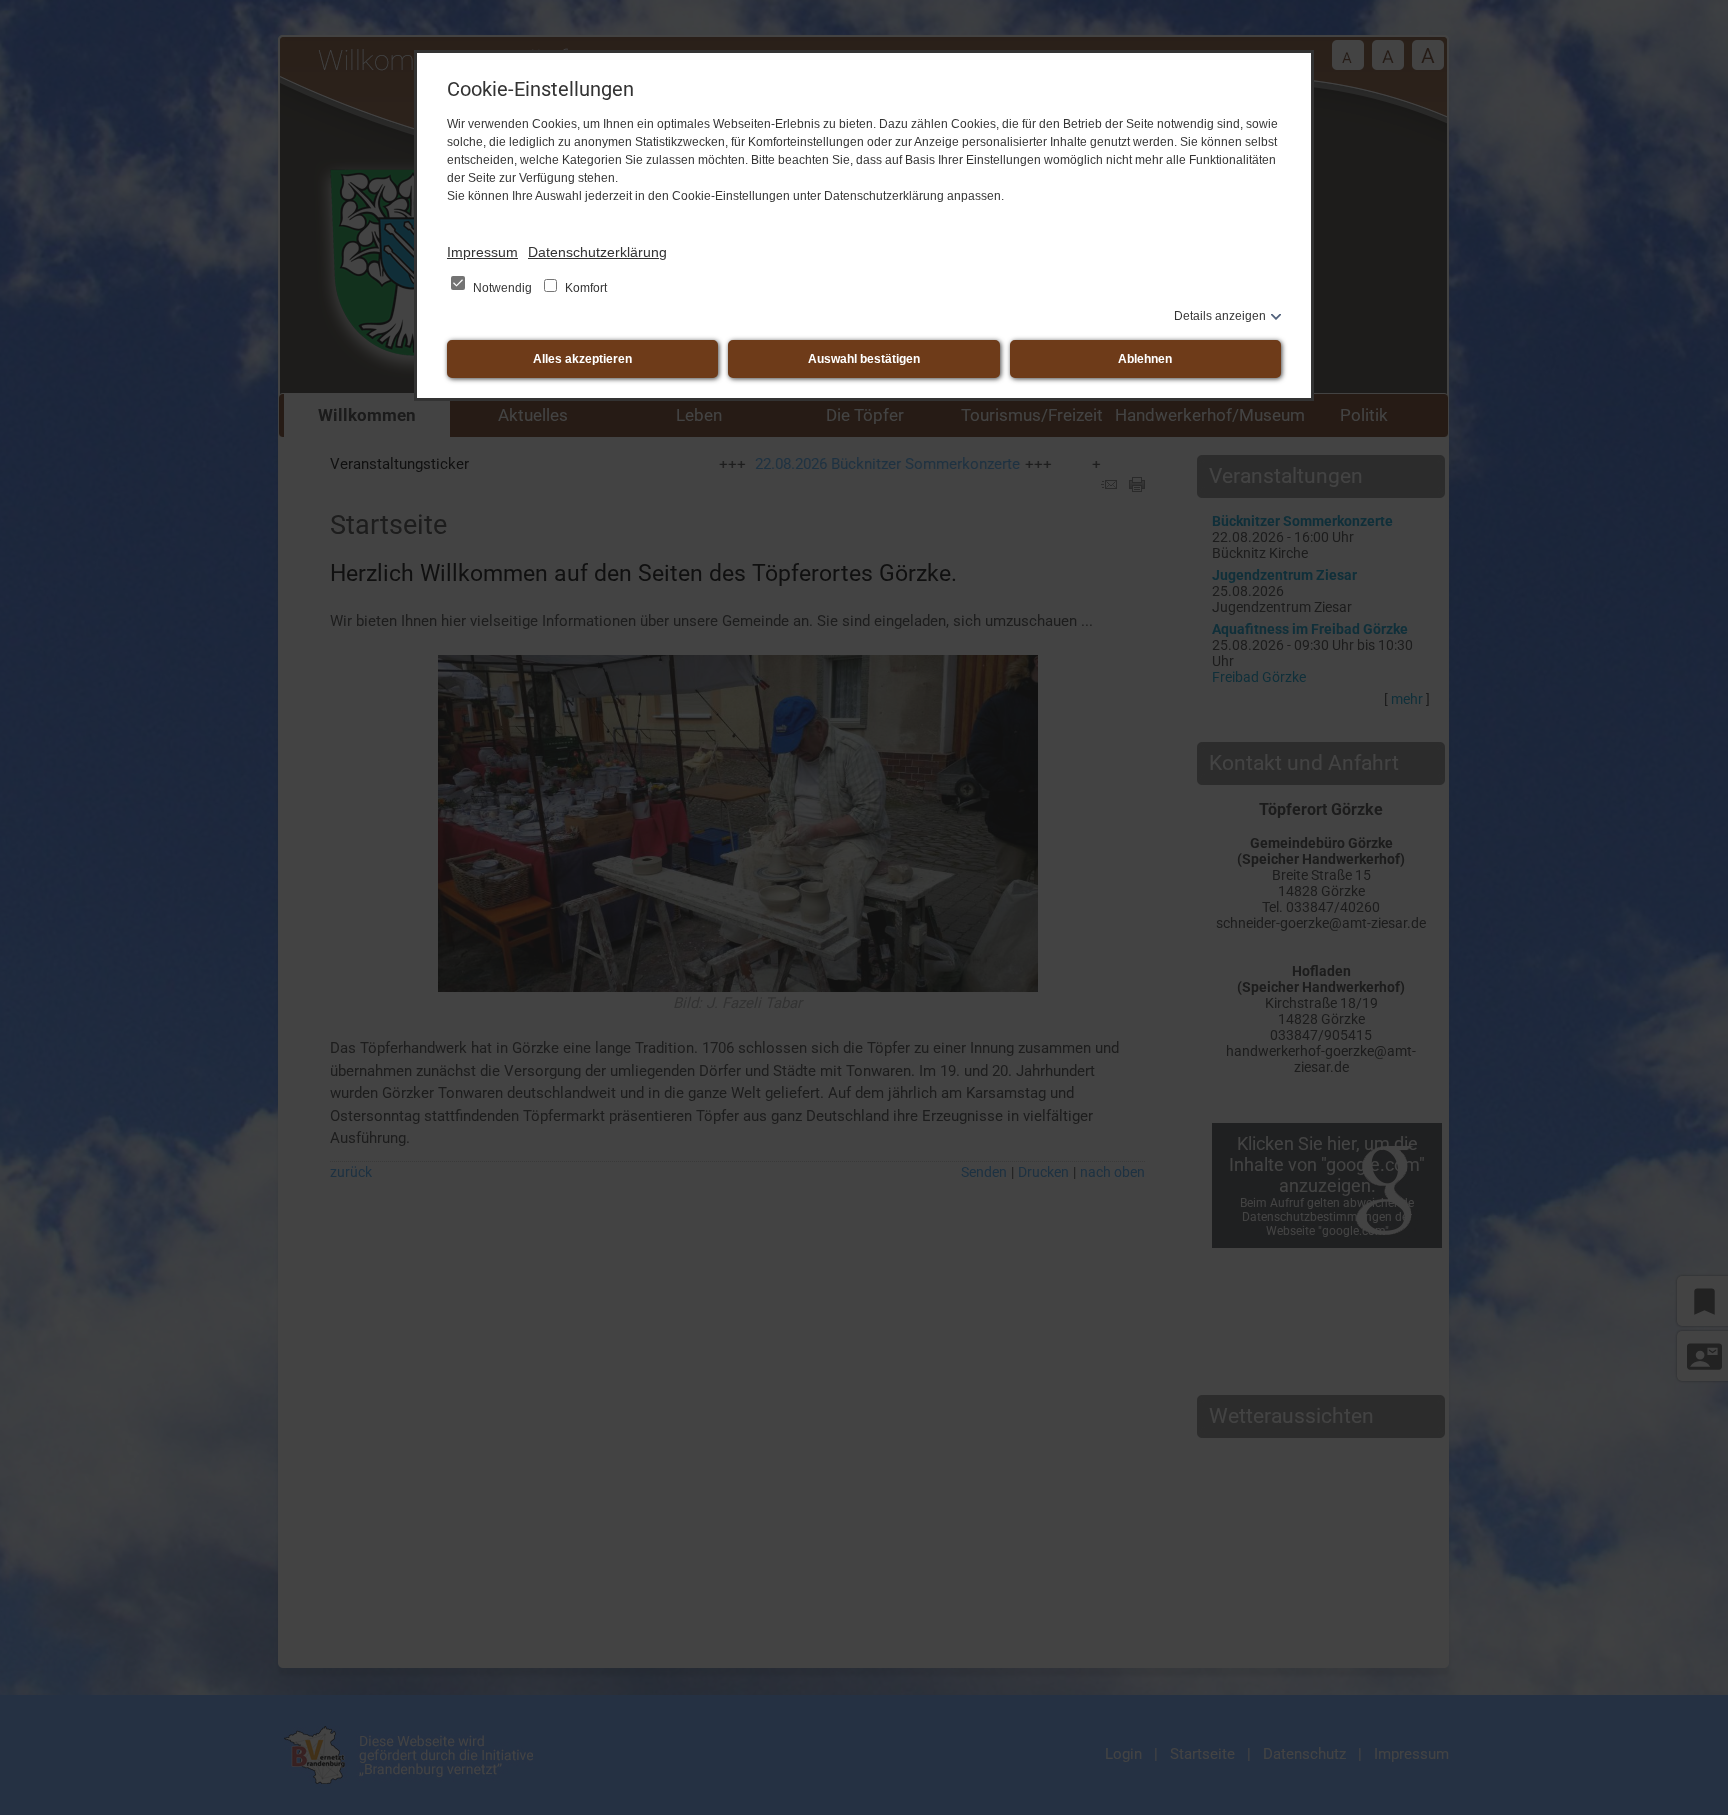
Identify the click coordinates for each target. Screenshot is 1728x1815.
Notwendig (502, 288)
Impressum (482, 252)
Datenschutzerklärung (597, 252)
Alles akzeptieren (582, 359)
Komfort (584, 288)
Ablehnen (1145, 359)
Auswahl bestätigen (864, 359)
